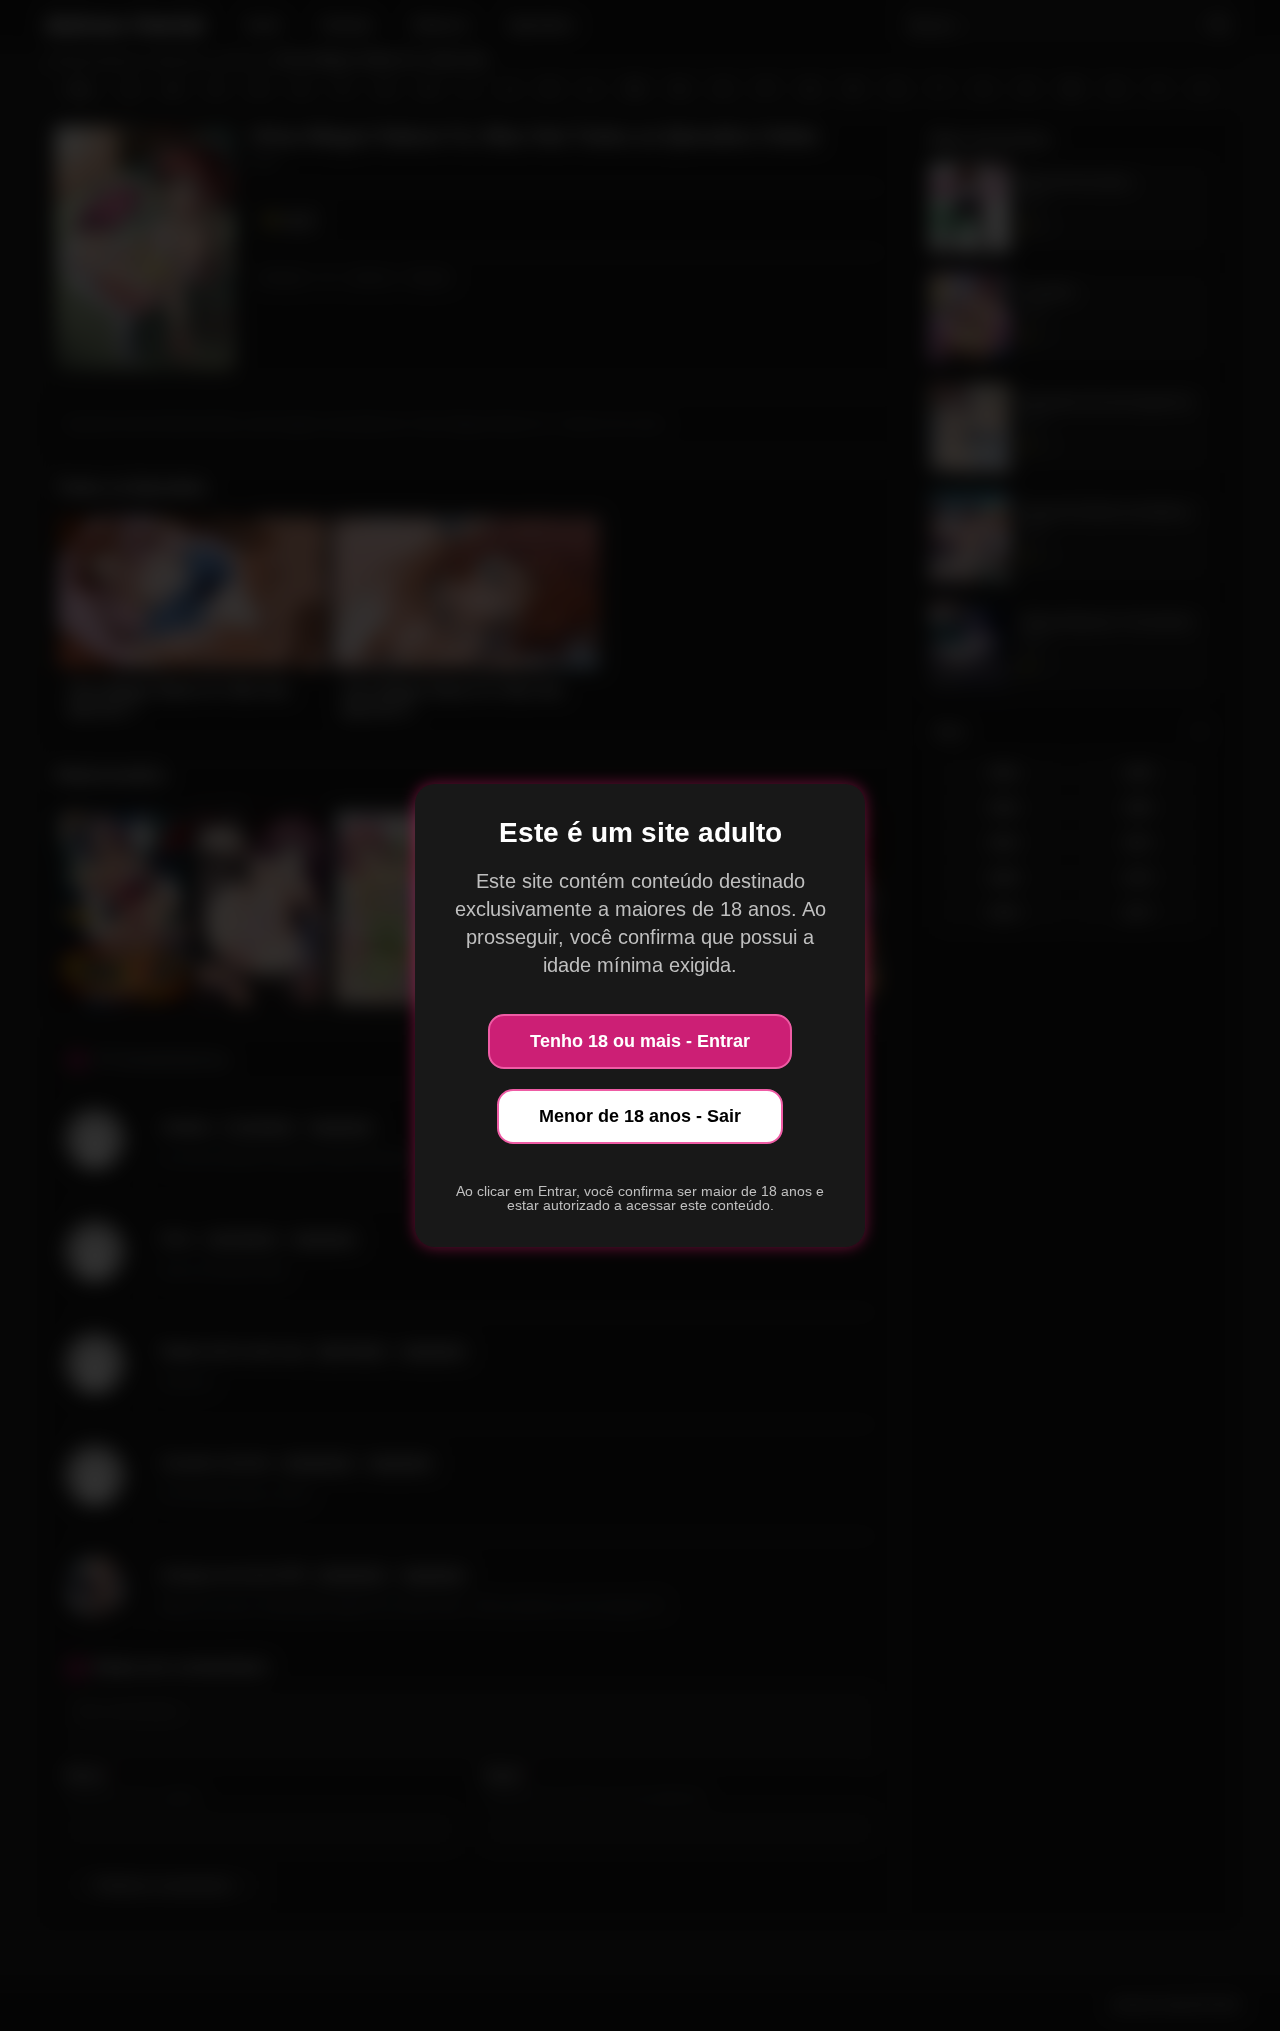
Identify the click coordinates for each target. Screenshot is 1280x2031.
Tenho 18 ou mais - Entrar (640, 1041)
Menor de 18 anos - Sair (640, 1116)
